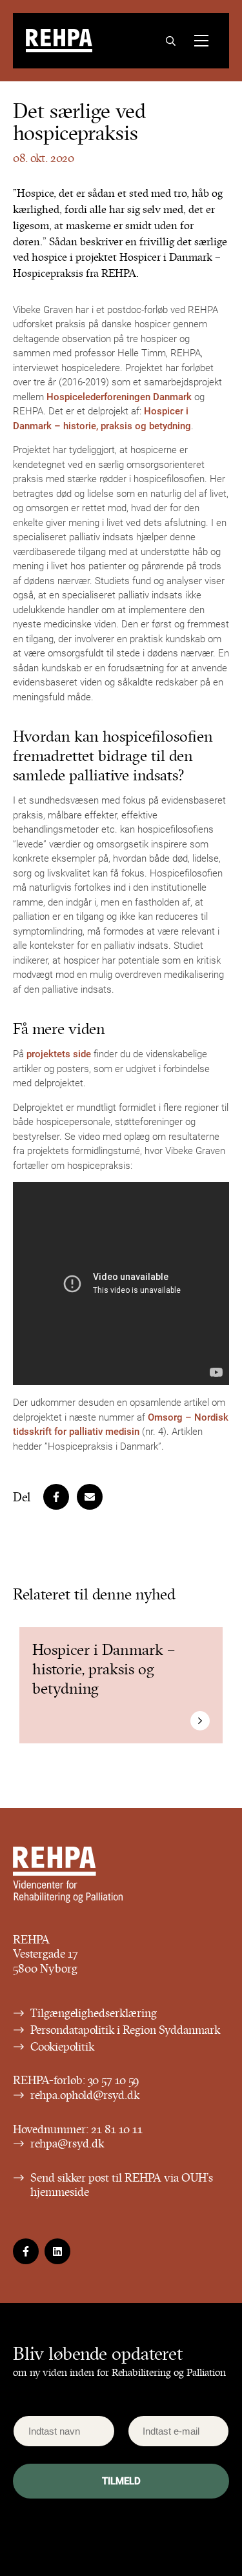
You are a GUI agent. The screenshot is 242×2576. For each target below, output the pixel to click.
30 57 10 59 (114, 2080)
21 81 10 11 (117, 2129)
